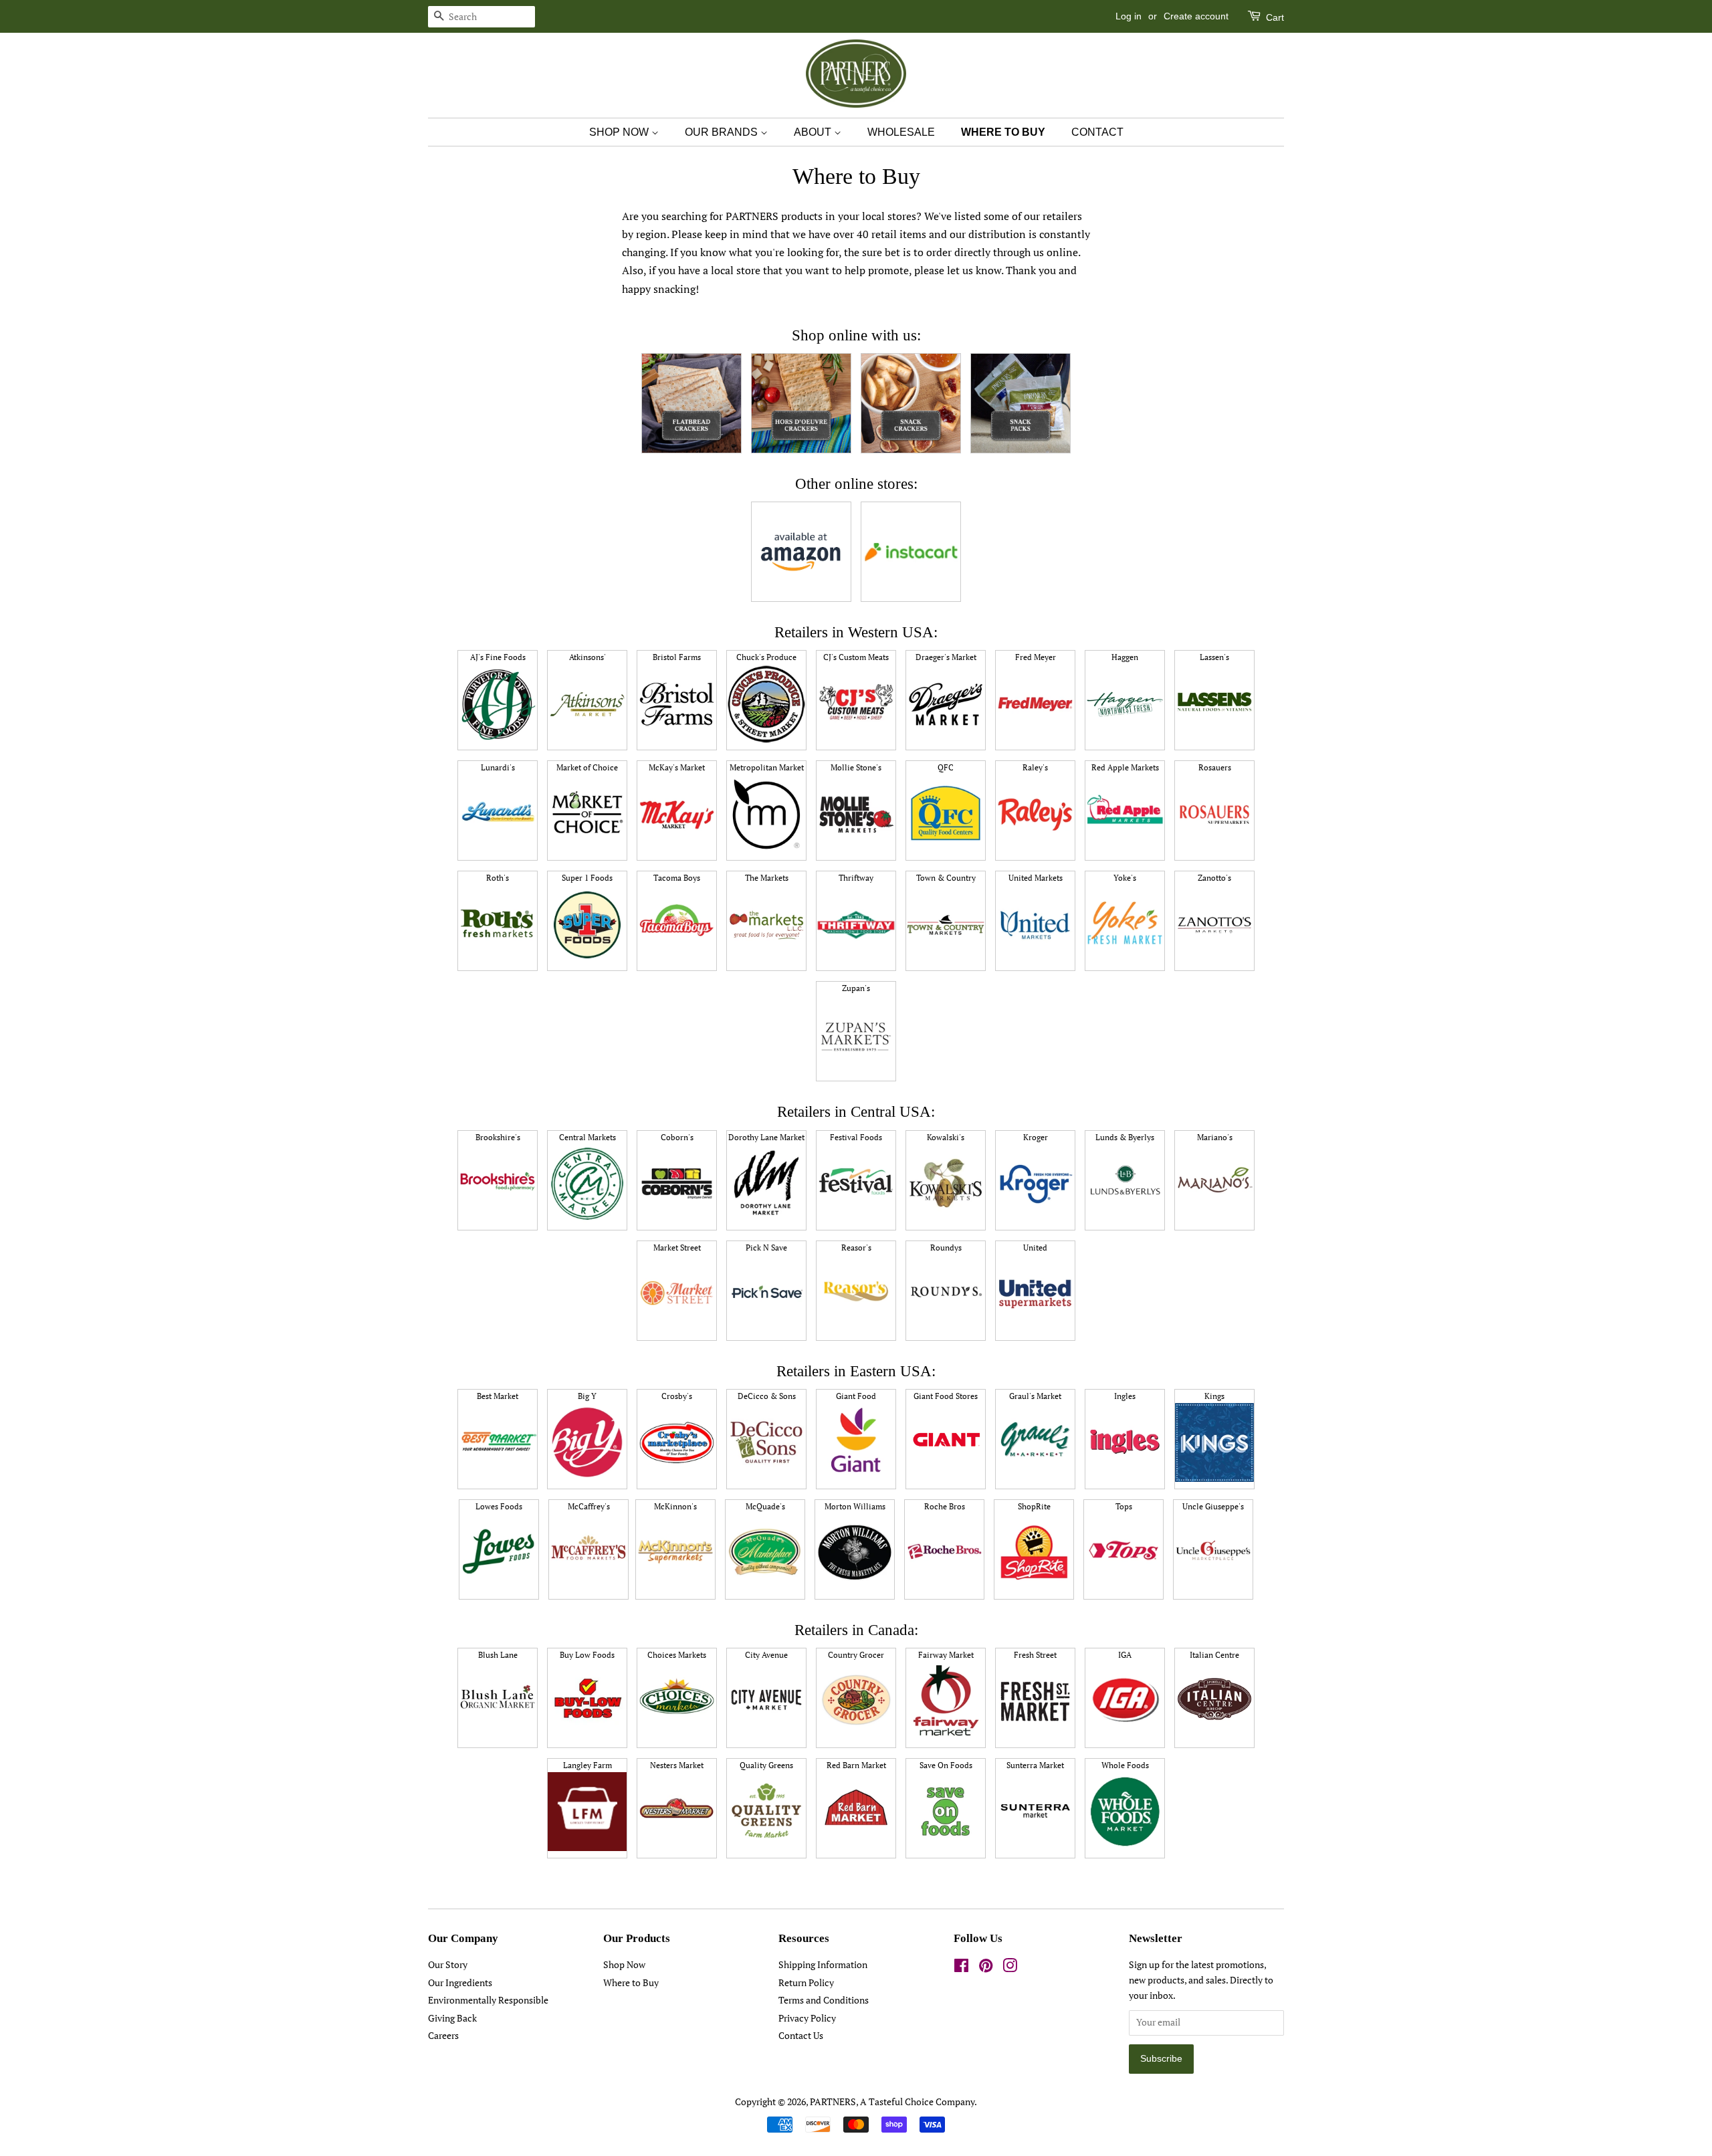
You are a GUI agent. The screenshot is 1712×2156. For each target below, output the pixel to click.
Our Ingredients (460, 1983)
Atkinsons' (587, 657)
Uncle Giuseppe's (1213, 1506)
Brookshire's (498, 1137)
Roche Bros (945, 1506)
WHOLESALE (901, 132)
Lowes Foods (499, 1506)
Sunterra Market (1035, 1765)
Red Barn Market (856, 1765)
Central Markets (587, 1137)
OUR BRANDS (723, 132)
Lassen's (1214, 657)
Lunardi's (498, 767)
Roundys (946, 1248)
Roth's (498, 878)
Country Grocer (856, 1655)
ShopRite (1034, 1506)
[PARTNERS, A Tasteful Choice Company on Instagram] (1010, 1968)
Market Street (677, 1248)
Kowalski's (946, 1137)
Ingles (1125, 1396)
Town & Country (946, 878)
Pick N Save (766, 1248)
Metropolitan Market (767, 767)
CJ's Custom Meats (856, 657)
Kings (1214, 1396)
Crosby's (677, 1396)
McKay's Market (677, 767)
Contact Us (801, 2036)
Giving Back (452, 2018)
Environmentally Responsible (488, 2000)
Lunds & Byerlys (1125, 1137)
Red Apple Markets (1125, 767)
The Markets (767, 878)
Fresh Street (1035, 1655)
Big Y (587, 1396)
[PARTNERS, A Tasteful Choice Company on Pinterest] (986, 1968)
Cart (1274, 17)
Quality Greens (766, 1765)
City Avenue (766, 1655)
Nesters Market (677, 1765)
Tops (1124, 1506)
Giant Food (856, 1396)
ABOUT (814, 132)
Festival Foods (856, 1137)
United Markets (1036, 878)
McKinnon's (675, 1506)
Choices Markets (677, 1655)
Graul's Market (1035, 1396)
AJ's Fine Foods (498, 657)
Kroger (1036, 1137)
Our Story (448, 1965)
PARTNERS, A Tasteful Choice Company (892, 2102)
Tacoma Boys (677, 878)
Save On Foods (946, 1765)
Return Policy (806, 1983)
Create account (1196, 16)
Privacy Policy (807, 2018)
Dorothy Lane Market (766, 1137)
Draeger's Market (946, 657)
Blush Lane (498, 1655)
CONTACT (1097, 132)
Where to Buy (631, 1983)
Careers (443, 2036)
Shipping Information (823, 1965)
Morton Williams (855, 1506)
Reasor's (856, 1248)
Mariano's (1215, 1137)
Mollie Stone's (856, 767)
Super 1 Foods (587, 878)
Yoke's (1125, 878)
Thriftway (856, 878)
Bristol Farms (677, 657)
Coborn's (677, 1137)
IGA (1125, 1655)
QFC (946, 767)
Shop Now (624, 1965)
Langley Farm (587, 1765)
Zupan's (856, 988)
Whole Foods (1125, 1765)
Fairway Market (946, 1655)
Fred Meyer (1036, 657)
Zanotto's (1214, 878)
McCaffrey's (589, 1506)
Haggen (1125, 657)
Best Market (498, 1396)
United (1035, 1248)
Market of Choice (587, 767)
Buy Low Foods (587, 1655)
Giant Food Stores (946, 1396)
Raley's (1035, 767)
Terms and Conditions (824, 2000)
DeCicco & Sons (767, 1396)
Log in (1129, 16)
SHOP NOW (620, 132)
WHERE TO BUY (1003, 132)
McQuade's (765, 1506)
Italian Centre (1214, 1655)
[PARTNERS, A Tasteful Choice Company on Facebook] (961, 1968)
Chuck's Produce (766, 657)
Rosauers (1215, 767)
